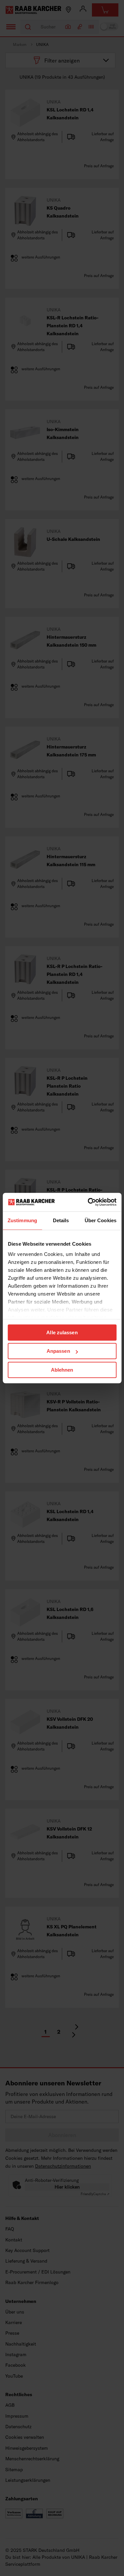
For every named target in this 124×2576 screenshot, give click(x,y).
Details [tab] (61, 1220)
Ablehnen (62, 1370)
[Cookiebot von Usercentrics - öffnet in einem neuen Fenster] (88, 1202)
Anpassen (58, 1351)
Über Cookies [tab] (101, 1220)
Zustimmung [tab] (22, 1220)
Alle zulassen (62, 1332)
